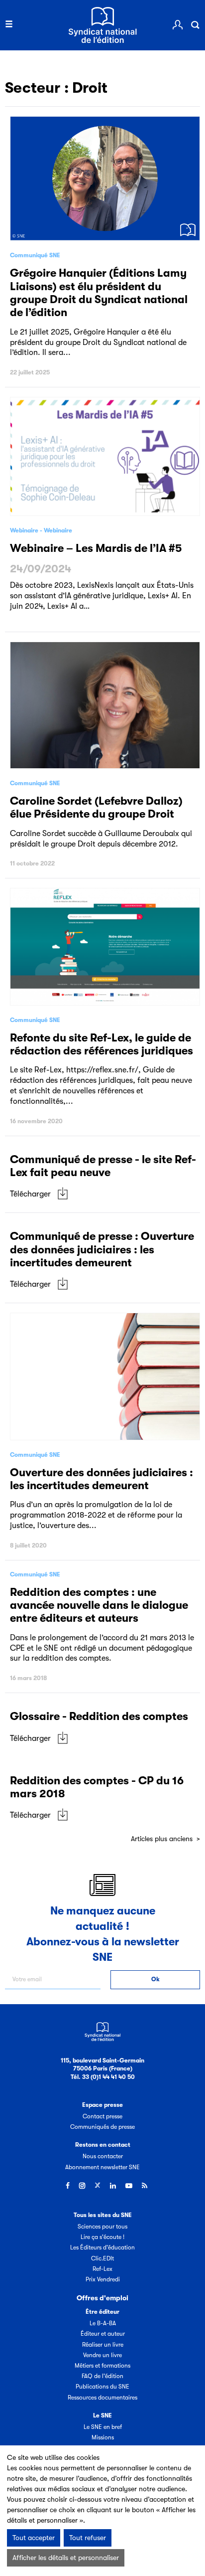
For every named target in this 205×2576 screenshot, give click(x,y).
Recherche (195, 25)
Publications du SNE (102, 2387)
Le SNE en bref (103, 2427)
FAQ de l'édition (102, 2376)
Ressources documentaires (102, 2398)
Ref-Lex (102, 2269)
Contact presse (102, 2116)
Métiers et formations (102, 2366)
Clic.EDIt (102, 2258)
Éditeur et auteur (103, 2334)
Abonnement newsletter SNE (102, 2167)
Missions (103, 2437)
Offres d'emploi (102, 2298)
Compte (178, 25)
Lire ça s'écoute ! (102, 2237)
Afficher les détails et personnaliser (66, 2558)
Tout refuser (88, 2538)
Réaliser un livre (103, 2345)
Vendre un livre (102, 2355)
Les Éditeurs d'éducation (102, 2247)
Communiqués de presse (102, 2127)
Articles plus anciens (162, 1839)
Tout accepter (34, 2538)
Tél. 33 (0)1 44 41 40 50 (103, 2077)
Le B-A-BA (103, 2323)
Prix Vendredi (103, 2279)
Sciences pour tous (102, 2227)
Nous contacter (103, 2156)
